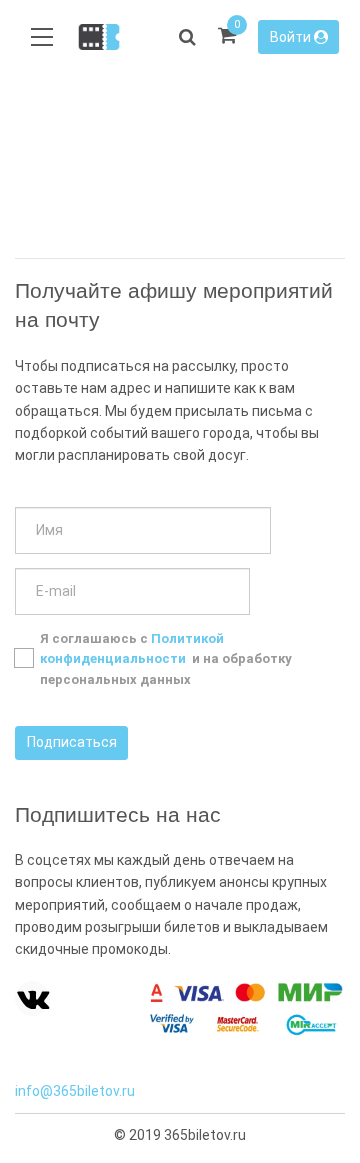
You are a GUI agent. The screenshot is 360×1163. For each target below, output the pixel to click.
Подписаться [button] (72, 742)
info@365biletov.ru (75, 1091)
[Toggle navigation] (42, 37)
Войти (292, 37)
